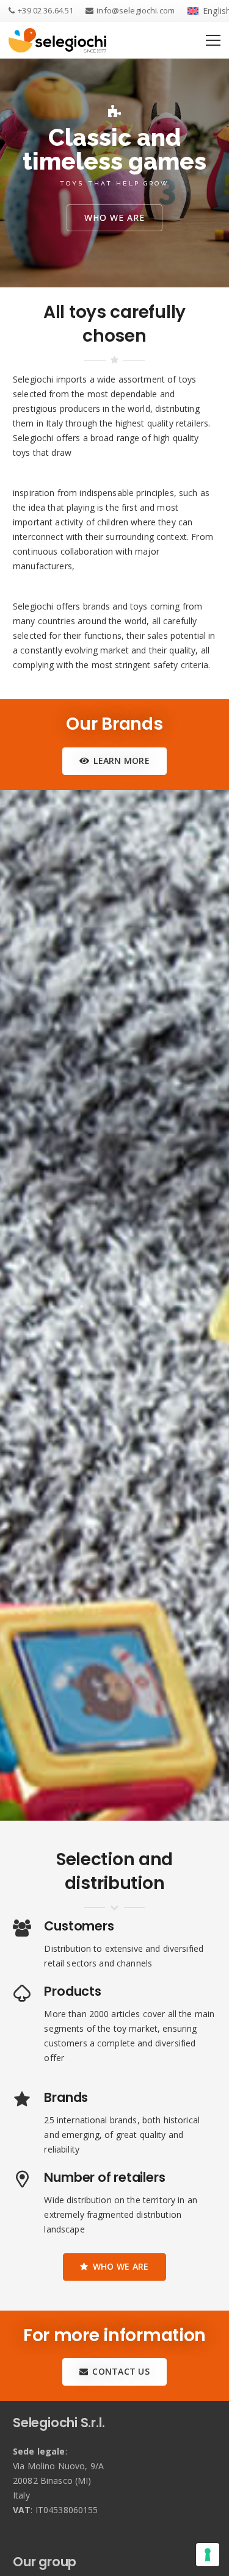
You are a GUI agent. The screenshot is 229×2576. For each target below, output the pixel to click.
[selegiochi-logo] (57, 40)
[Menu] (213, 40)
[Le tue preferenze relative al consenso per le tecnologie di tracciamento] (208, 2555)
